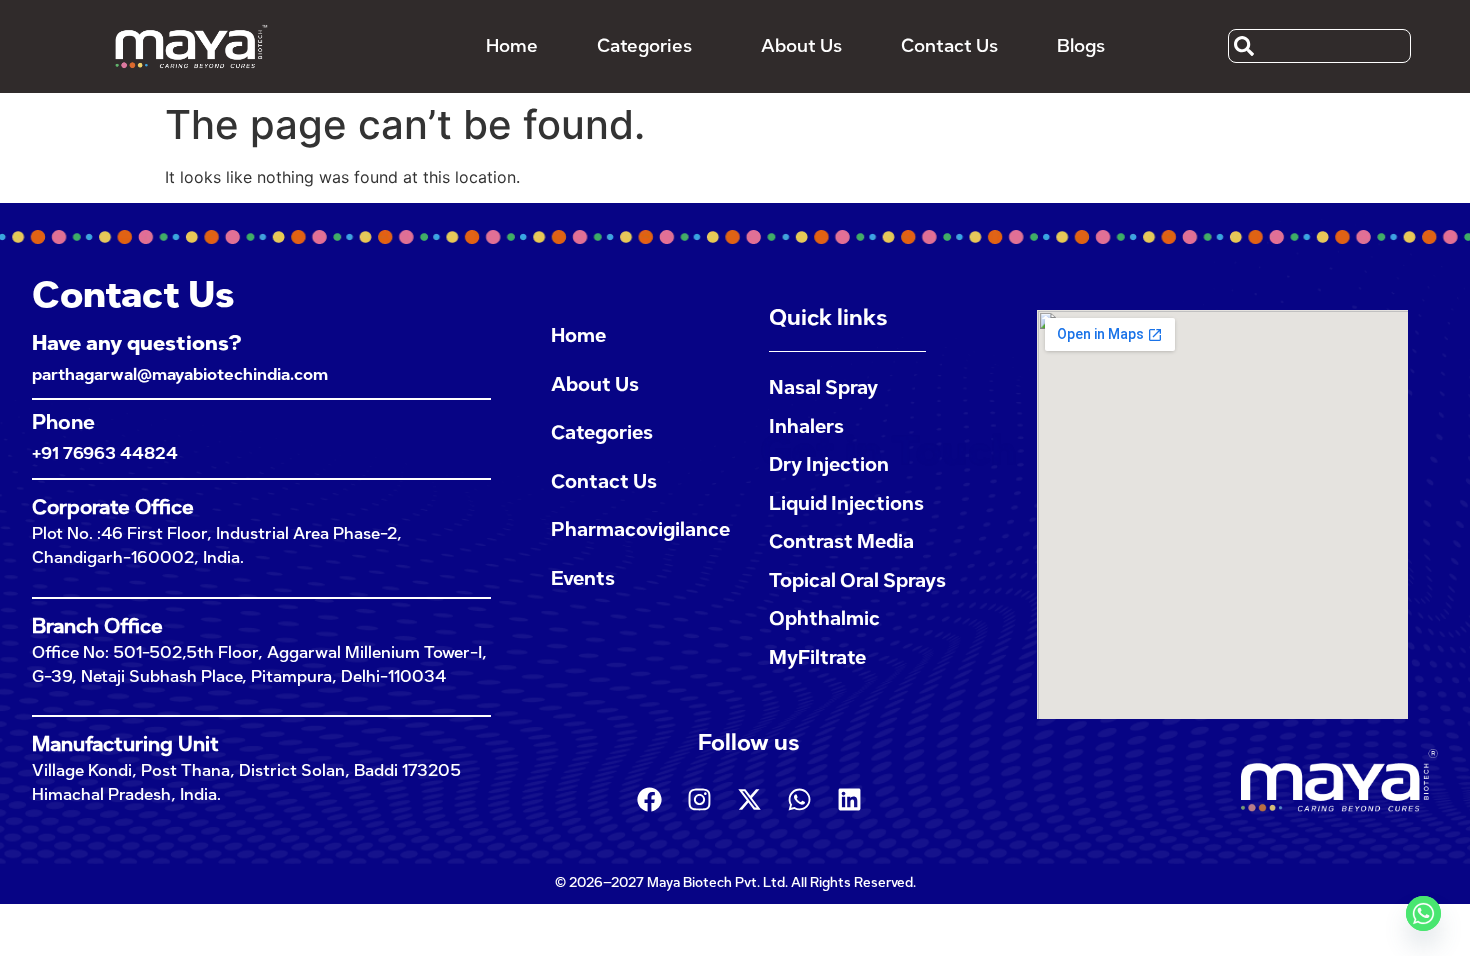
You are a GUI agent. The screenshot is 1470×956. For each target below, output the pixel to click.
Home (512, 46)
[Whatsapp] (799, 799)
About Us (801, 46)
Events (583, 578)
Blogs (1081, 46)
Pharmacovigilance (640, 529)
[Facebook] (649, 799)
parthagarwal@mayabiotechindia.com (180, 374)
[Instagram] (699, 799)
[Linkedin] (849, 799)
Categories (644, 46)
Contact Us (949, 46)
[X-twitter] (749, 799)
